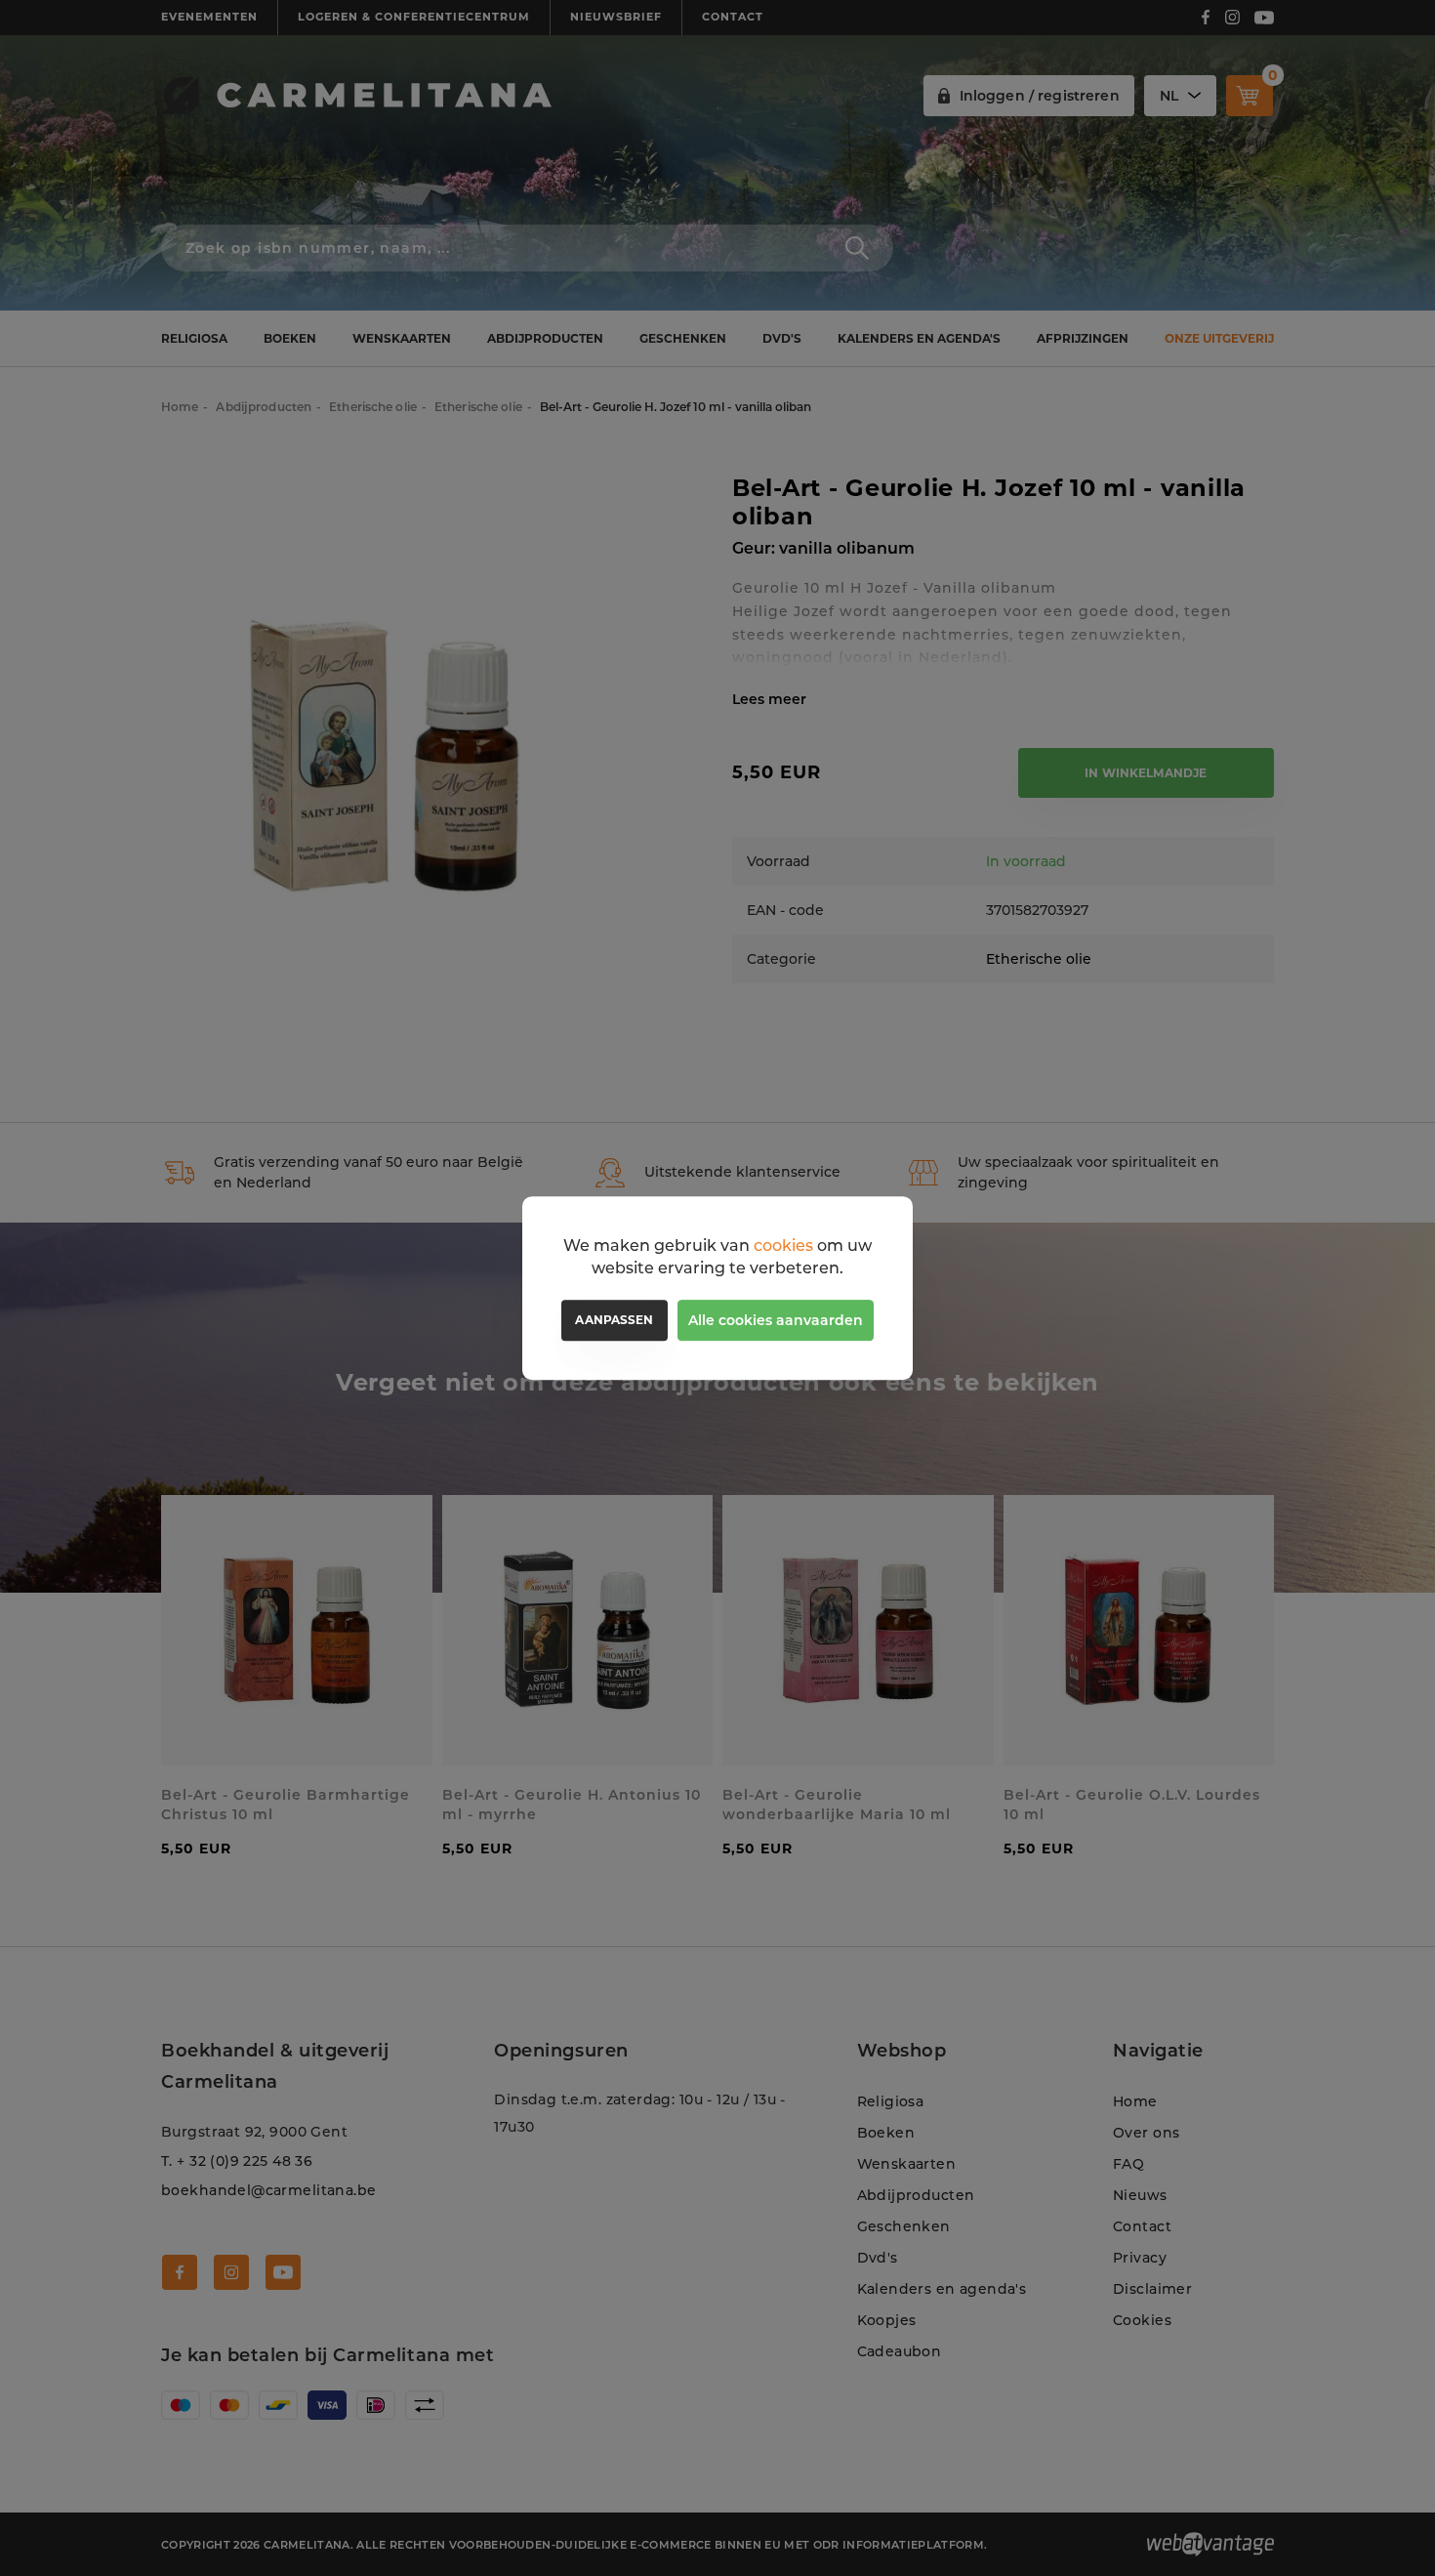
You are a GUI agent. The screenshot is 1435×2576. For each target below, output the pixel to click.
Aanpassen (614, 1320)
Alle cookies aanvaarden (776, 1320)
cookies (783, 1246)
